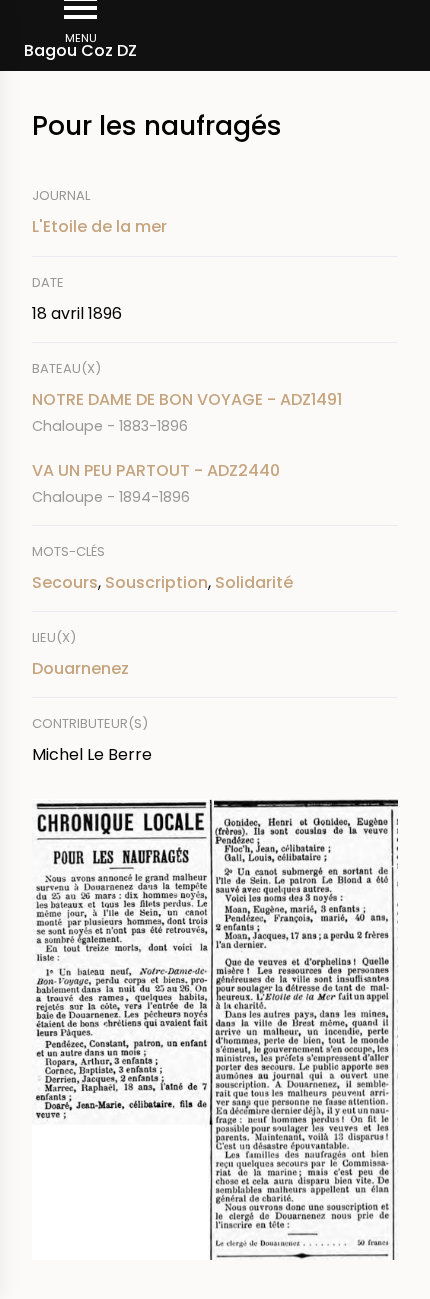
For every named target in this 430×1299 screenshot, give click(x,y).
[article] (215, 412)
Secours (65, 582)
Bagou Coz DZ (80, 50)
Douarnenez (80, 668)
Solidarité (254, 582)
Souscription (156, 582)
